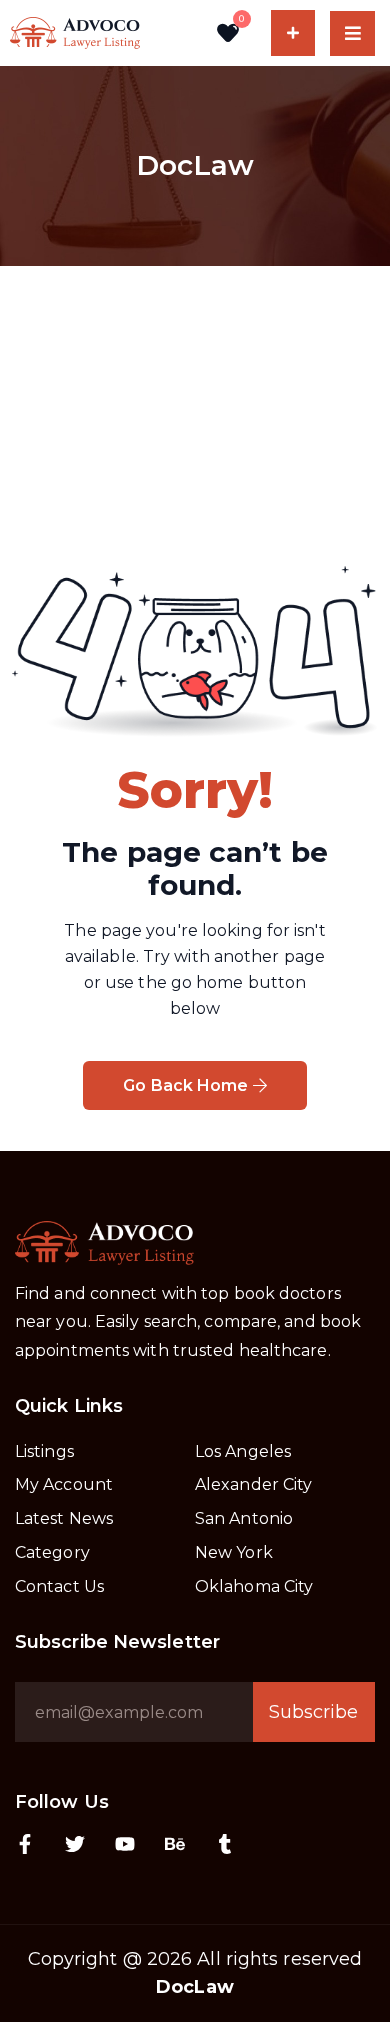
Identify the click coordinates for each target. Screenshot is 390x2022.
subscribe (313, 1712)
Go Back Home (187, 1085)
